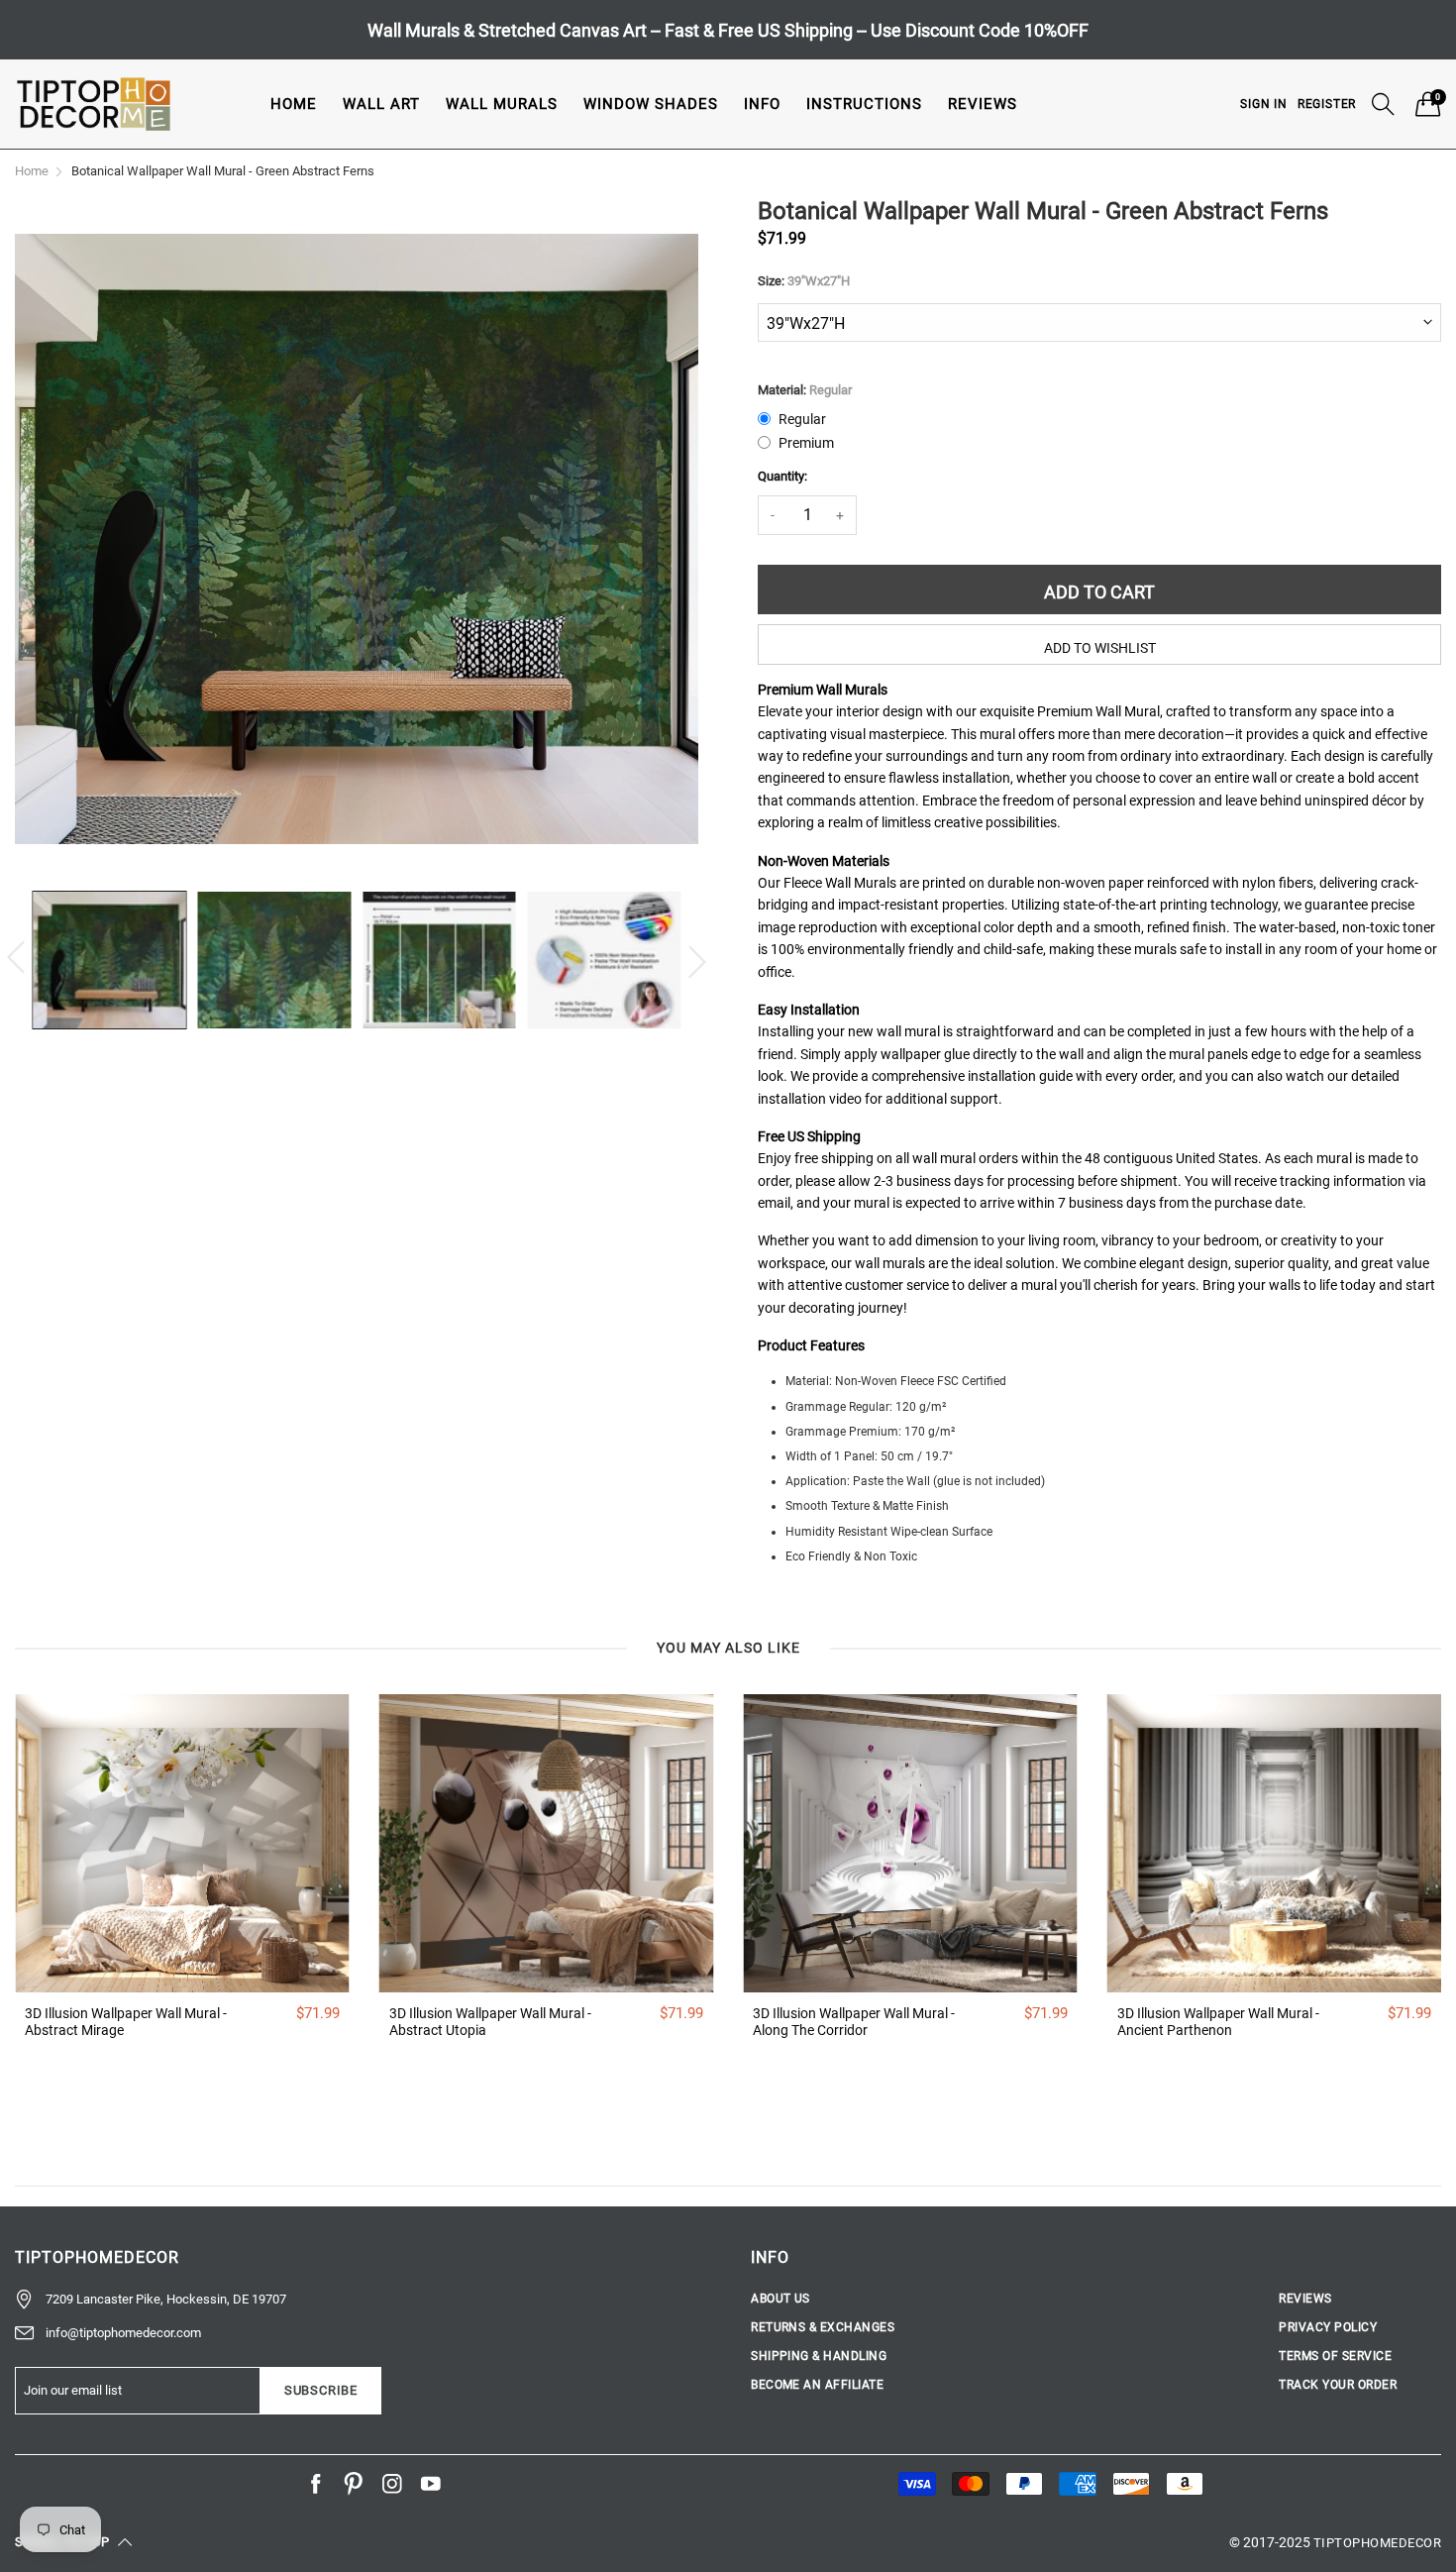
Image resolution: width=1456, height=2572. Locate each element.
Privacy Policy (1328, 2327)
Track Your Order (1338, 2385)
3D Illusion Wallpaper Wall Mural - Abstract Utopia (490, 2022)
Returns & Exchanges (823, 2327)
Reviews (983, 104)
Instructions (864, 104)
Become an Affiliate (817, 2385)
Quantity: (782, 476)
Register (1327, 104)
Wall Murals (502, 104)
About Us (780, 2299)
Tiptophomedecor (1377, 2543)
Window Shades (651, 104)
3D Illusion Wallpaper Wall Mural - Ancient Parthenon (1218, 2022)
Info (762, 104)
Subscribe (321, 2390)
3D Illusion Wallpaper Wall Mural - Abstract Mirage (126, 2022)
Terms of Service (1335, 2356)
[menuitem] (294, 104)
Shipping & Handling (819, 2356)
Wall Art (381, 104)
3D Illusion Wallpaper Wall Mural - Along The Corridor (854, 2022)
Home (294, 104)
